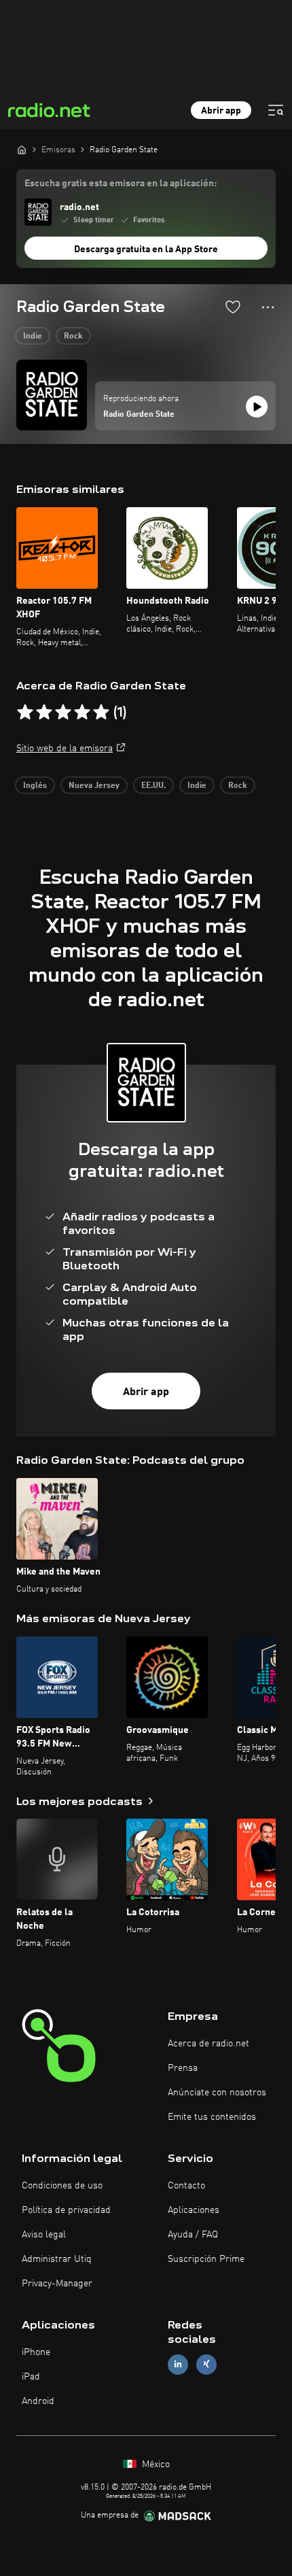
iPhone (36, 2352)
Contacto (186, 2186)
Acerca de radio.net (208, 2044)
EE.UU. (153, 786)
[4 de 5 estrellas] (82, 712)
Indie (33, 337)
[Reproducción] (257, 407)
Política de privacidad (66, 2210)
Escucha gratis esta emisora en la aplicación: (121, 184)
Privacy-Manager (57, 2284)
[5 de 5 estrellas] (101, 712)
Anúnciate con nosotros (217, 2093)
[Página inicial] (22, 150)
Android (38, 2401)
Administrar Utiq (57, 2259)
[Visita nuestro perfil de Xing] (206, 2364)
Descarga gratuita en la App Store (146, 250)
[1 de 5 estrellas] (25, 712)
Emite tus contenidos (212, 2117)
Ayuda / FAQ (193, 2235)
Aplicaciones (194, 2210)
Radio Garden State (139, 415)
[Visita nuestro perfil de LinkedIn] (178, 2364)
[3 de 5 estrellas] (63, 712)
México (154, 2465)
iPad (31, 2377)
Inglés (35, 786)
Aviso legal (44, 2235)
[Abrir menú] (276, 110)
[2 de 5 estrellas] (44, 712)
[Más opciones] (268, 307)
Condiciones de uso (62, 2186)
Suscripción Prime (206, 2259)
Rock (73, 337)
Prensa (183, 2068)
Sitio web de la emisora (65, 749)
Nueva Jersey (94, 786)
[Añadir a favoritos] (233, 307)
